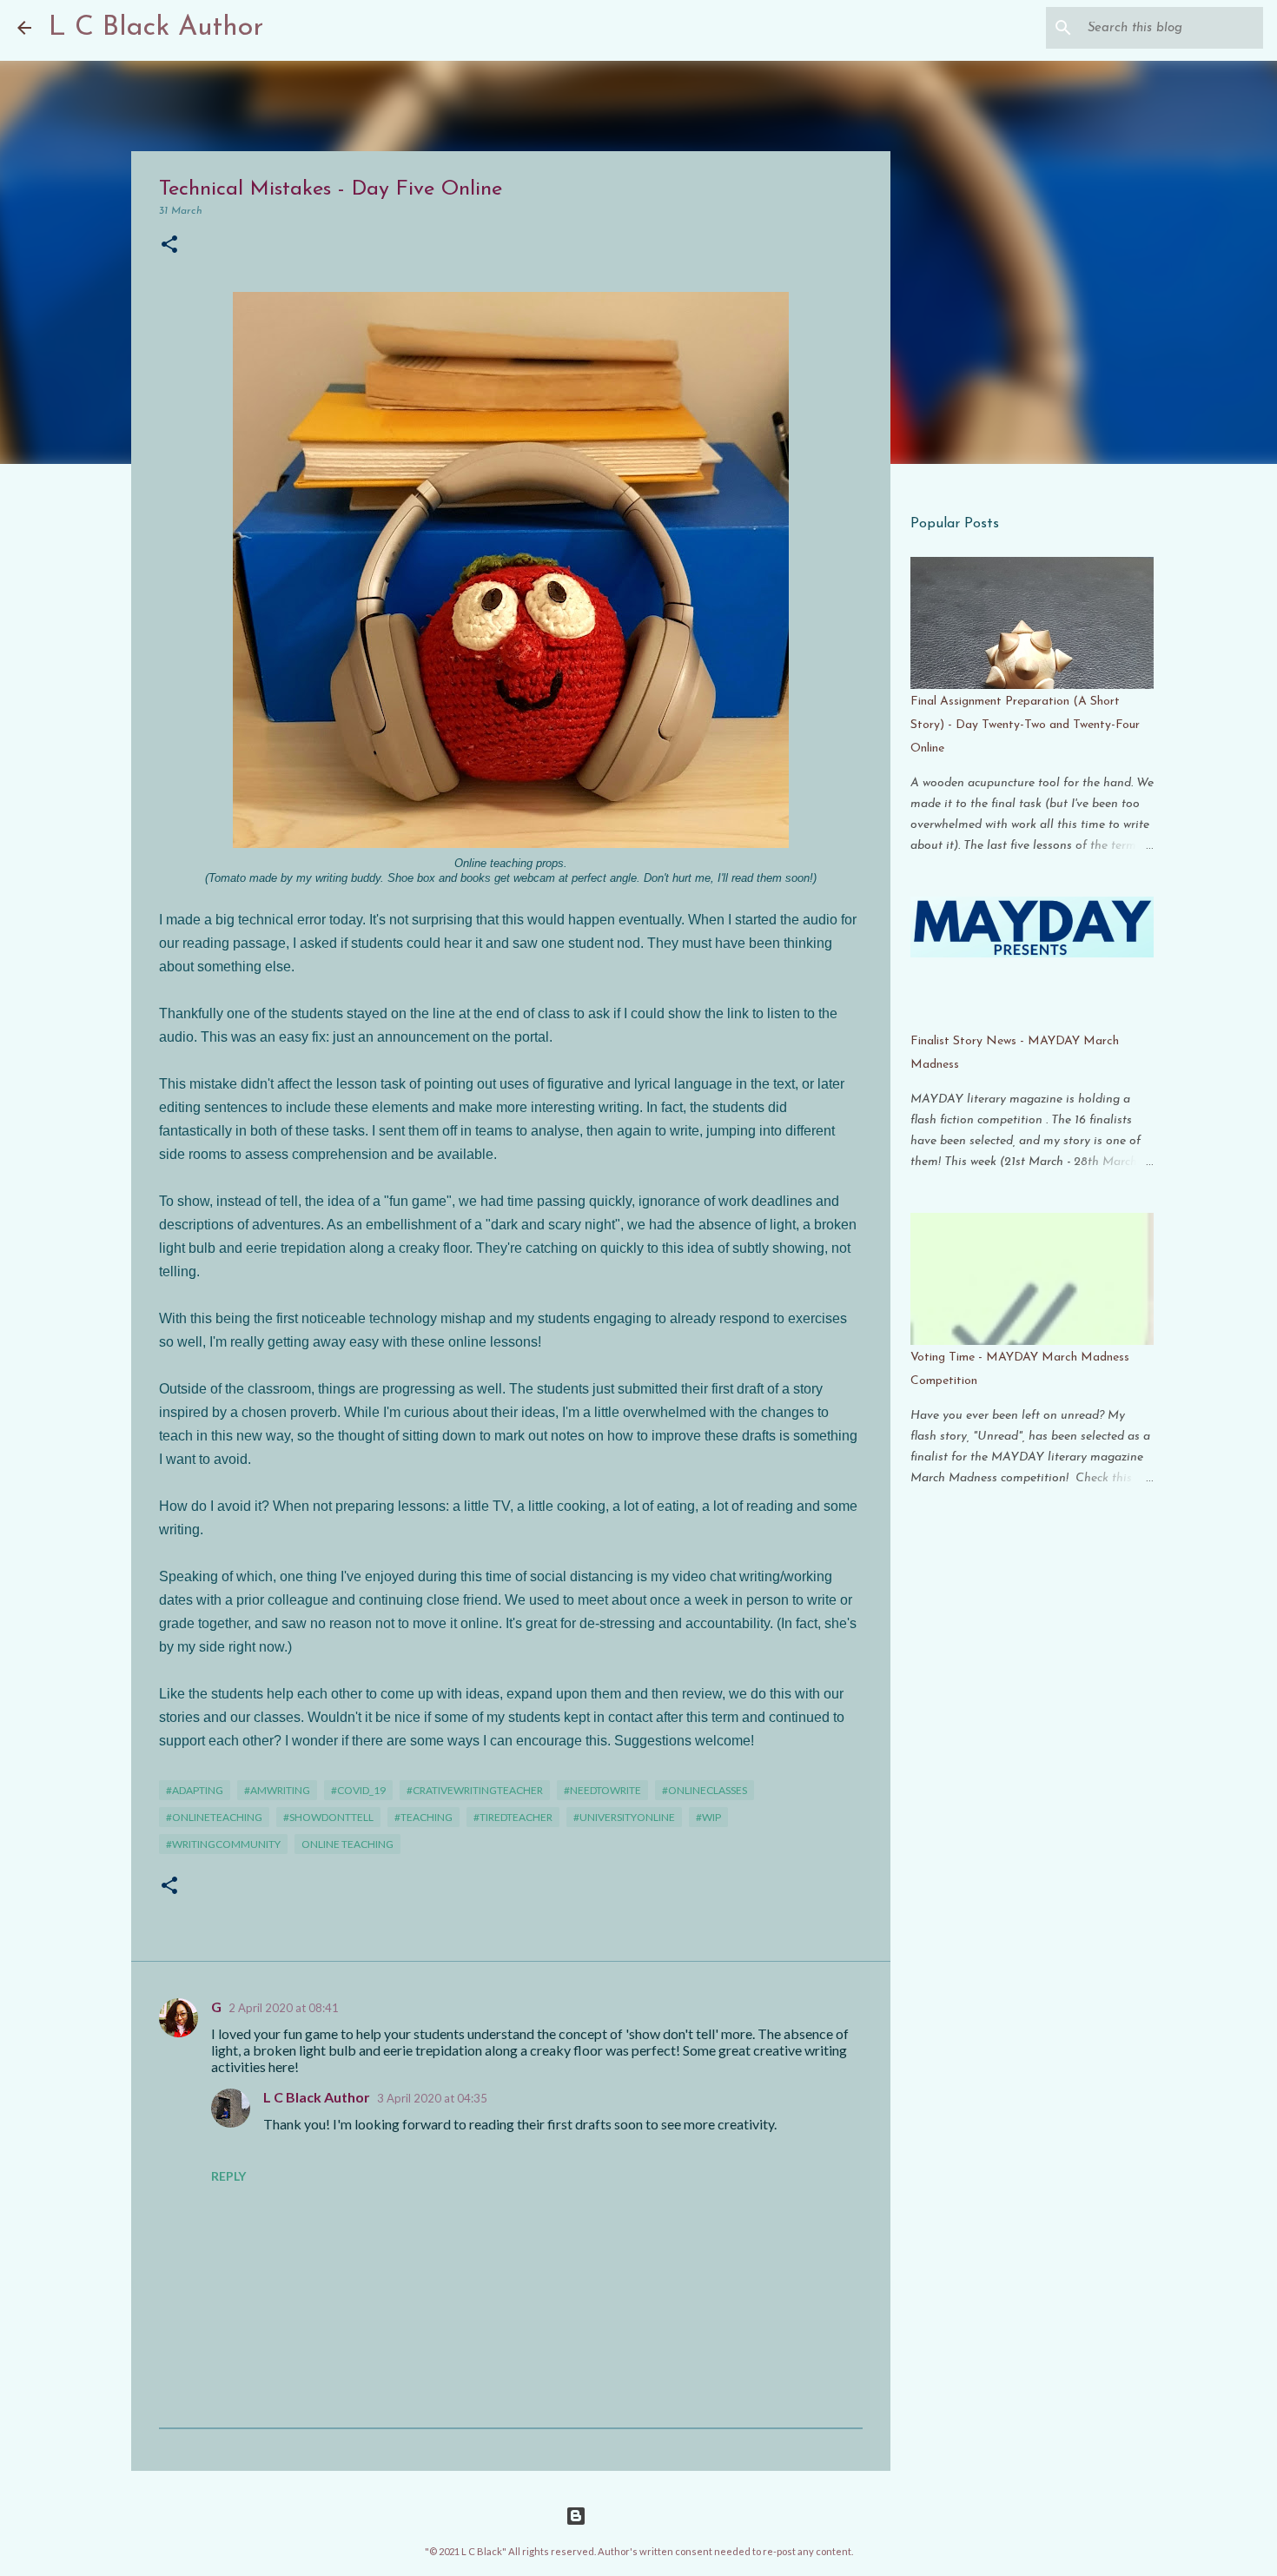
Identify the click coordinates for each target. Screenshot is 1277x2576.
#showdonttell (328, 1817)
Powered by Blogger (649, 2516)
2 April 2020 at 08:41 (284, 2008)
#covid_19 (358, 1790)
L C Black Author (156, 28)
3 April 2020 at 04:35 (432, 2098)
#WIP (708, 1817)
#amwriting (277, 1790)
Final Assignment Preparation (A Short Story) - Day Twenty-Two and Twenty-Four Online (1025, 725)
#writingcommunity (223, 1844)
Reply (228, 2176)
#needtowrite (602, 1790)
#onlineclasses (705, 1790)
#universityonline (624, 1817)
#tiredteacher (513, 1817)
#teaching (423, 1817)
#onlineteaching (214, 1817)
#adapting (195, 1790)
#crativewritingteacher (475, 1790)
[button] (169, 245)
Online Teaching (347, 1844)
